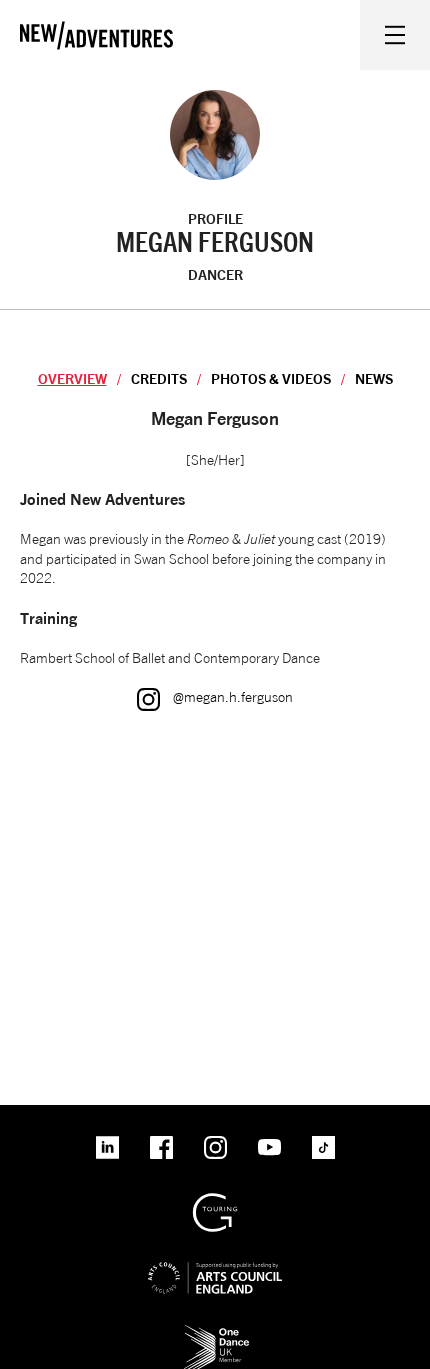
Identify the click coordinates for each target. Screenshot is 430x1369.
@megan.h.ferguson (215, 696)
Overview (72, 378)
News (374, 378)
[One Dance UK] (215, 1331)
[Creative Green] (215, 1200)
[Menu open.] (395, 35)
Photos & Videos (271, 378)
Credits (159, 378)
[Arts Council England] (215, 1261)
